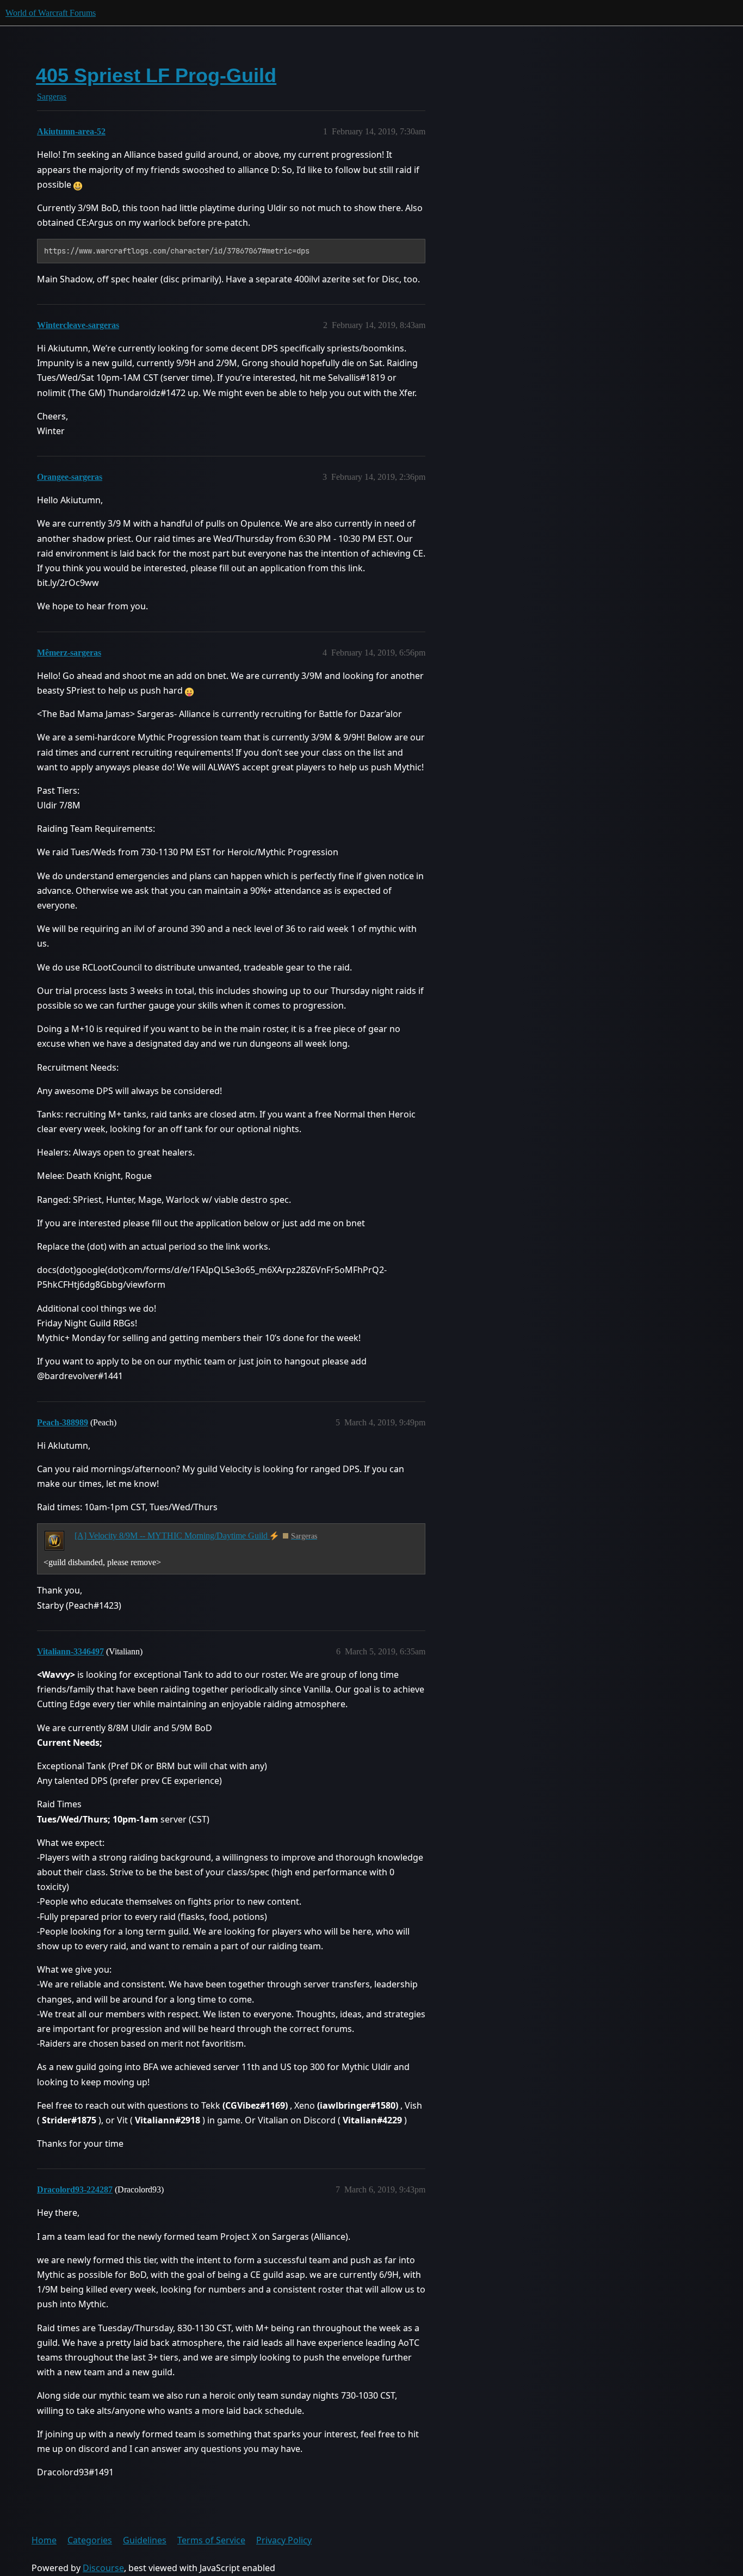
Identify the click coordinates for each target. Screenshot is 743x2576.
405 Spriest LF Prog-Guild (156, 75)
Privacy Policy (284, 2540)
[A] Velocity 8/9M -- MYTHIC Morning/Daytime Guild (172, 1536)
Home (44, 2540)
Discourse (103, 2568)
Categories (90, 2540)
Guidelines (145, 2540)
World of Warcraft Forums (51, 13)
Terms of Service (211, 2540)
